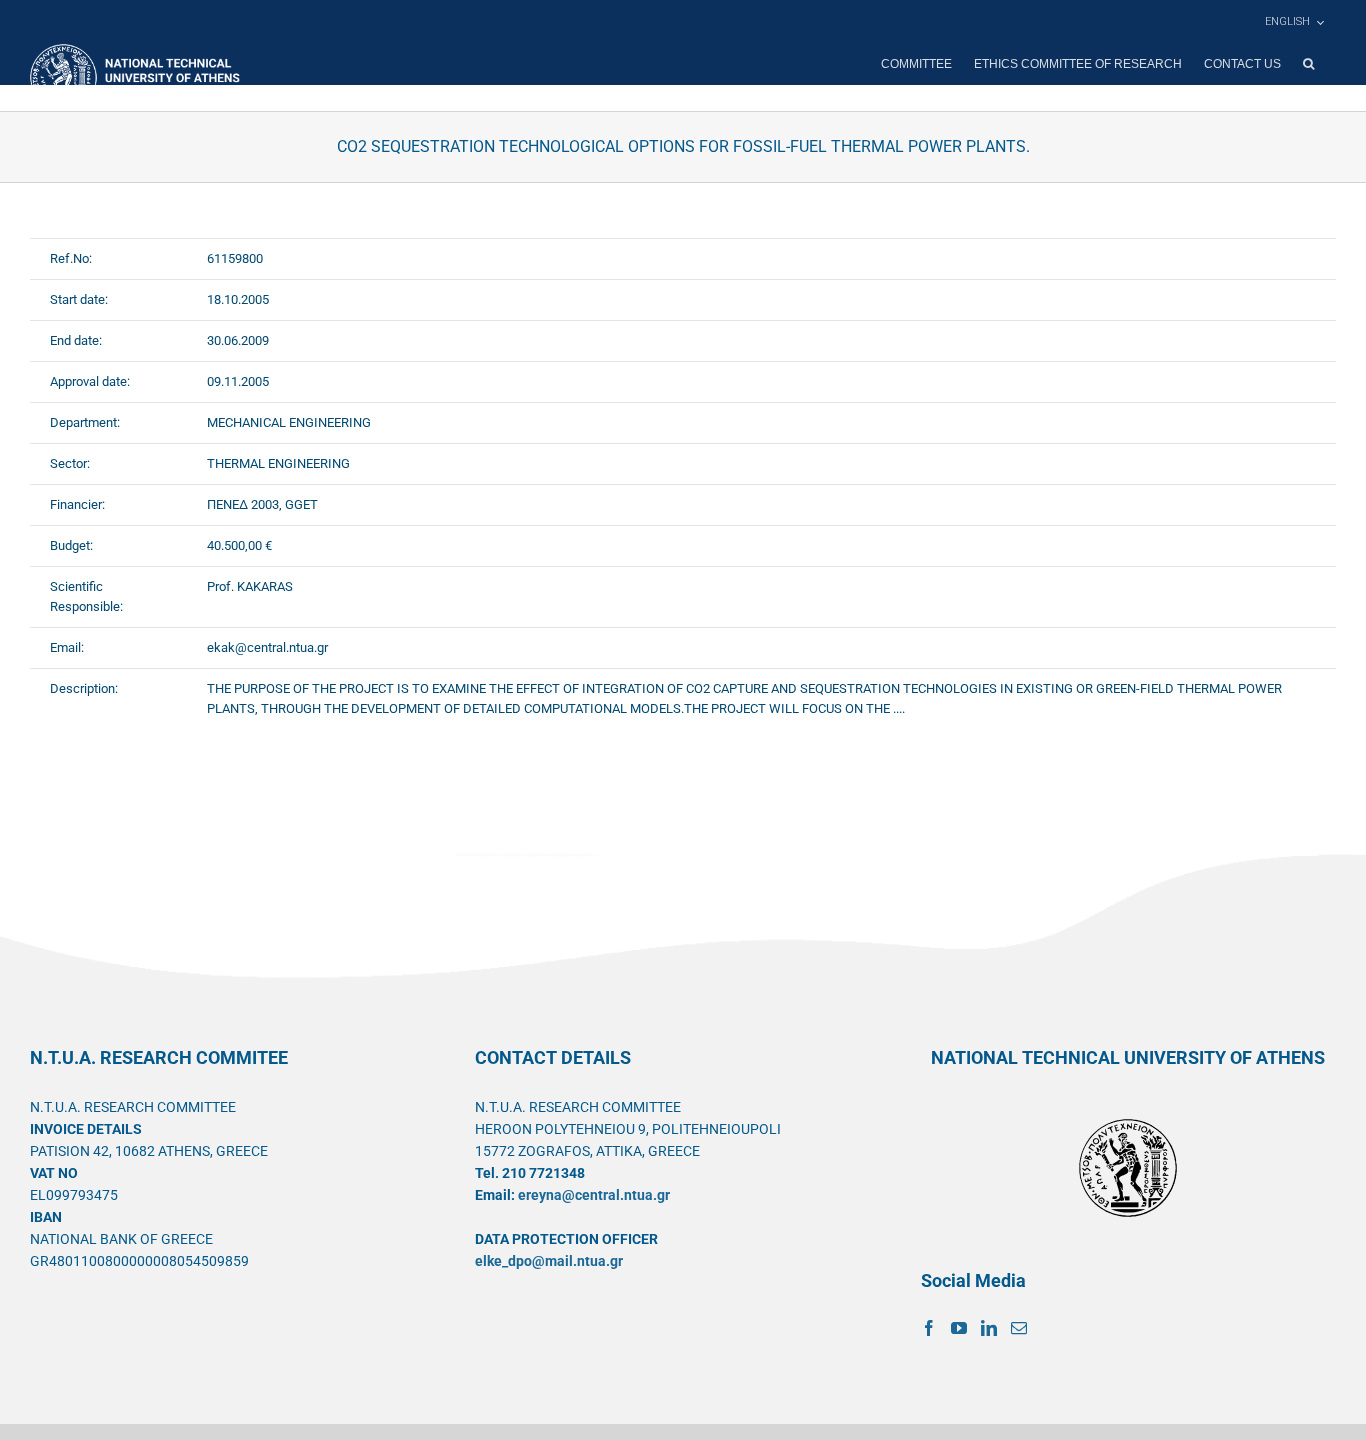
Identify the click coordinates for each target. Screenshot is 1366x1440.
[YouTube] (959, 1328)
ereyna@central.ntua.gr (594, 1195)
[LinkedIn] (989, 1328)
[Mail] (1019, 1328)
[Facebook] (929, 1328)
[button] (1308, 64)
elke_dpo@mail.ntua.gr (549, 1261)
